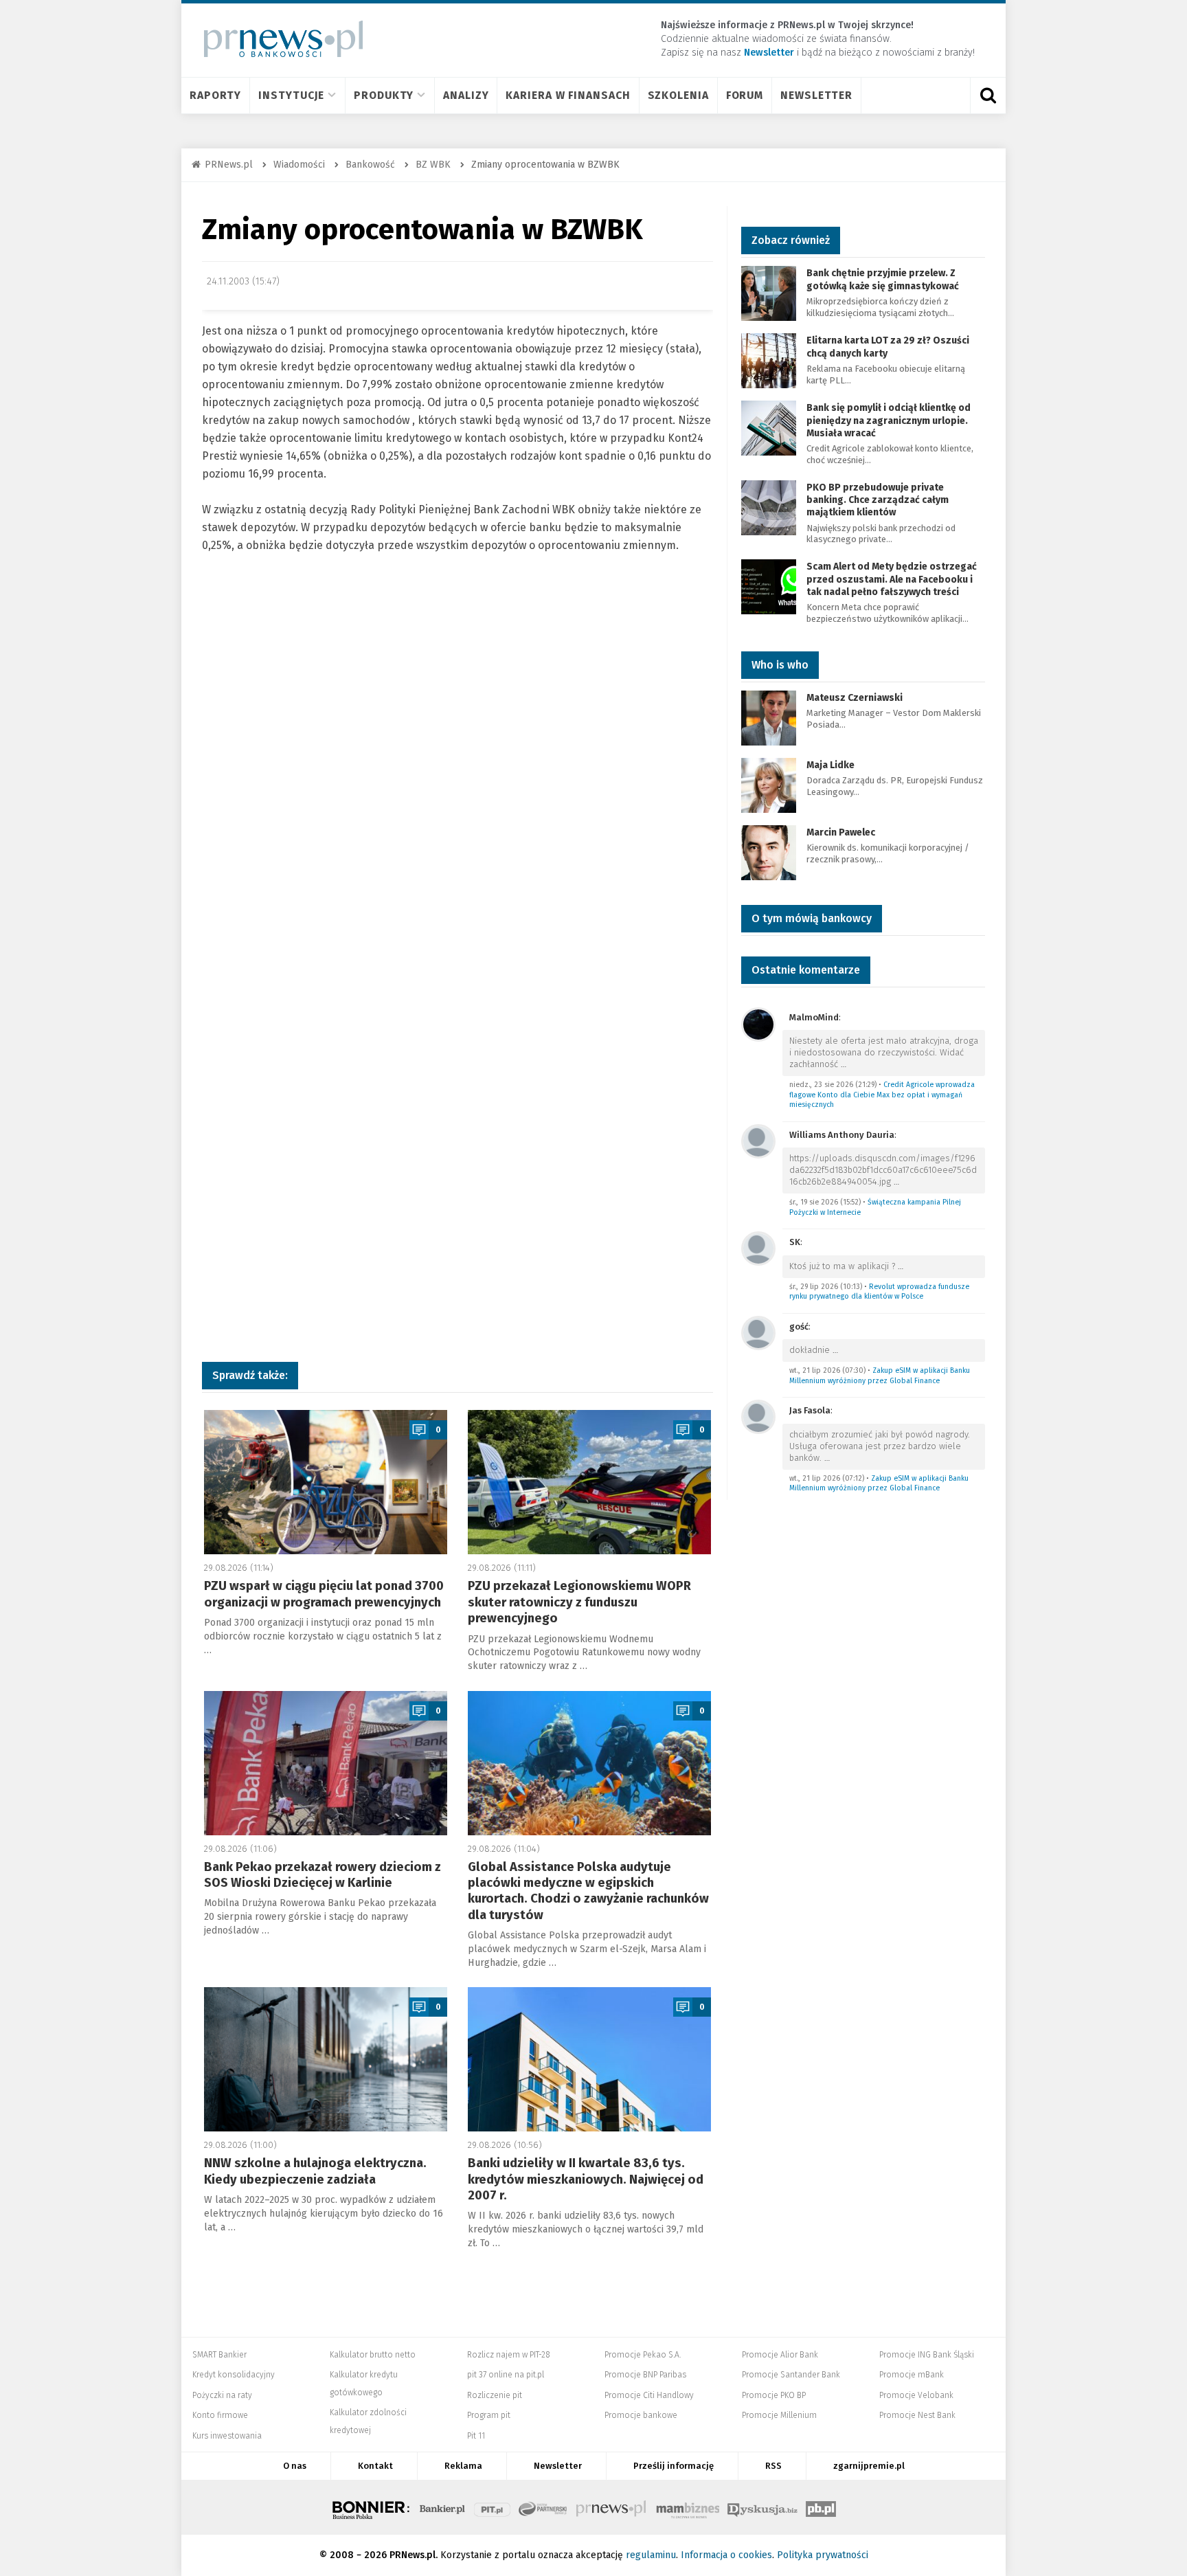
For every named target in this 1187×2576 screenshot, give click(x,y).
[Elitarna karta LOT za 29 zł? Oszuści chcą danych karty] (769, 360)
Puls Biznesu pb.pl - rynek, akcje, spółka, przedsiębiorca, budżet (821, 2507)
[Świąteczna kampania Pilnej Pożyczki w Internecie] (758, 1140)
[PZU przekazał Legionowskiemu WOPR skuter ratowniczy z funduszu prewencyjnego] (589, 1482)
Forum (745, 95)
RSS (773, 2466)
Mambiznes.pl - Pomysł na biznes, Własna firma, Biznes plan (688, 2507)
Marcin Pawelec (841, 832)
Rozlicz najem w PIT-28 (509, 2355)
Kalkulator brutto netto (373, 2355)
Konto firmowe (220, 2415)
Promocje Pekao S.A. (643, 2355)
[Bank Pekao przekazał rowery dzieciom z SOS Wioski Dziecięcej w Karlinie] (326, 1763)
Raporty (215, 95)
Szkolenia (678, 95)
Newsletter (816, 95)
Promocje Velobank (916, 2395)
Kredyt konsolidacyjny (234, 2375)
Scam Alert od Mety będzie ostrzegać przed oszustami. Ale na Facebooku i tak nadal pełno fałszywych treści (892, 579)
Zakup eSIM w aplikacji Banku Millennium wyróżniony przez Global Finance (880, 1376)
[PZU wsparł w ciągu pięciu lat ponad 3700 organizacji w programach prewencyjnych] (326, 1482)
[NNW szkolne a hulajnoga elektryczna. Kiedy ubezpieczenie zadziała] (326, 2059)
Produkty (384, 95)
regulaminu (651, 2555)
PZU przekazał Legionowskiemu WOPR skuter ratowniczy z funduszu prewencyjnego (579, 1602)
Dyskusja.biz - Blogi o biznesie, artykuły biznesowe (762, 2507)
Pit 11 (476, 2436)
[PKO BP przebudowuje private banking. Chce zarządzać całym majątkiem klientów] (769, 507)
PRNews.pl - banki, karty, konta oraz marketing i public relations (612, 2507)
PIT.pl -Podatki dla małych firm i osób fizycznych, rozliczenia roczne (492, 2507)
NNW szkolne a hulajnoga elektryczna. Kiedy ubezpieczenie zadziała (315, 2171)
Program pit (489, 2415)
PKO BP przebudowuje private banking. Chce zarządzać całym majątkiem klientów (878, 500)
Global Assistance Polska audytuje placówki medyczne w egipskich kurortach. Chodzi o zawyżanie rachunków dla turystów (588, 1891)
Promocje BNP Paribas (645, 2375)
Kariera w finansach (568, 95)
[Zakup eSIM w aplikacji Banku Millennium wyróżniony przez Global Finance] (758, 1332)
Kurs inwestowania (227, 2436)
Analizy (466, 95)
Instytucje (291, 95)
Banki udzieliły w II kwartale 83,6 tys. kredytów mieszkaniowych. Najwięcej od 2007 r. (586, 2179)
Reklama (463, 2466)
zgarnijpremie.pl (869, 2466)
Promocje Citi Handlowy (649, 2395)
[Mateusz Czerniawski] (769, 717)
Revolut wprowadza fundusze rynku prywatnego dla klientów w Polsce (879, 1292)
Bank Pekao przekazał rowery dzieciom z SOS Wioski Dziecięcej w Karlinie (323, 1875)
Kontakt (375, 2466)
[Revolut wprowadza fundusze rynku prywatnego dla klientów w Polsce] (758, 1247)
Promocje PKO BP (774, 2395)
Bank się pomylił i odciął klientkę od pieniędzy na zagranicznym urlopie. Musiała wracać (889, 420)
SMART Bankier (219, 2355)
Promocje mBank (912, 2375)
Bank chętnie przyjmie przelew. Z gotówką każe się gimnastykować (883, 279)
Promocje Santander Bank (791, 2375)
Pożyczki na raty (222, 2395)
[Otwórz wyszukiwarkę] (988, 96)
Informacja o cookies (726, 2555)
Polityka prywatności (823, 2555)
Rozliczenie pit (495, 2395)
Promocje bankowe (641, 2415)
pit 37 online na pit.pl (506, 2375)
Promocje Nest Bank (917, 2415)
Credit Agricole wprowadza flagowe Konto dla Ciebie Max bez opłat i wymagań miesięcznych (882, 1095)
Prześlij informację (674, 2466)
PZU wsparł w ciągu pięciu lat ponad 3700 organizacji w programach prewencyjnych (324, 1594)
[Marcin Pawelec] (769, 852)
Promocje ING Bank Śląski (927, 2355)
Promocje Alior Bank (780, 2355)
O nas (295, 2466)
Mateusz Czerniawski (855, 698)
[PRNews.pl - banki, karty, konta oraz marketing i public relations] (277, 39)
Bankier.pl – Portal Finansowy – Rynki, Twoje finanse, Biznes (442, 2507)
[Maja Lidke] (769, 784)
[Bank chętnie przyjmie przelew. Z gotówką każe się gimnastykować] (769, 293)
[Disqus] (457, 790)
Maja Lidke (830, 765)
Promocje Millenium (779, 2415)
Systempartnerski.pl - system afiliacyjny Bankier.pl (543, 2507)
